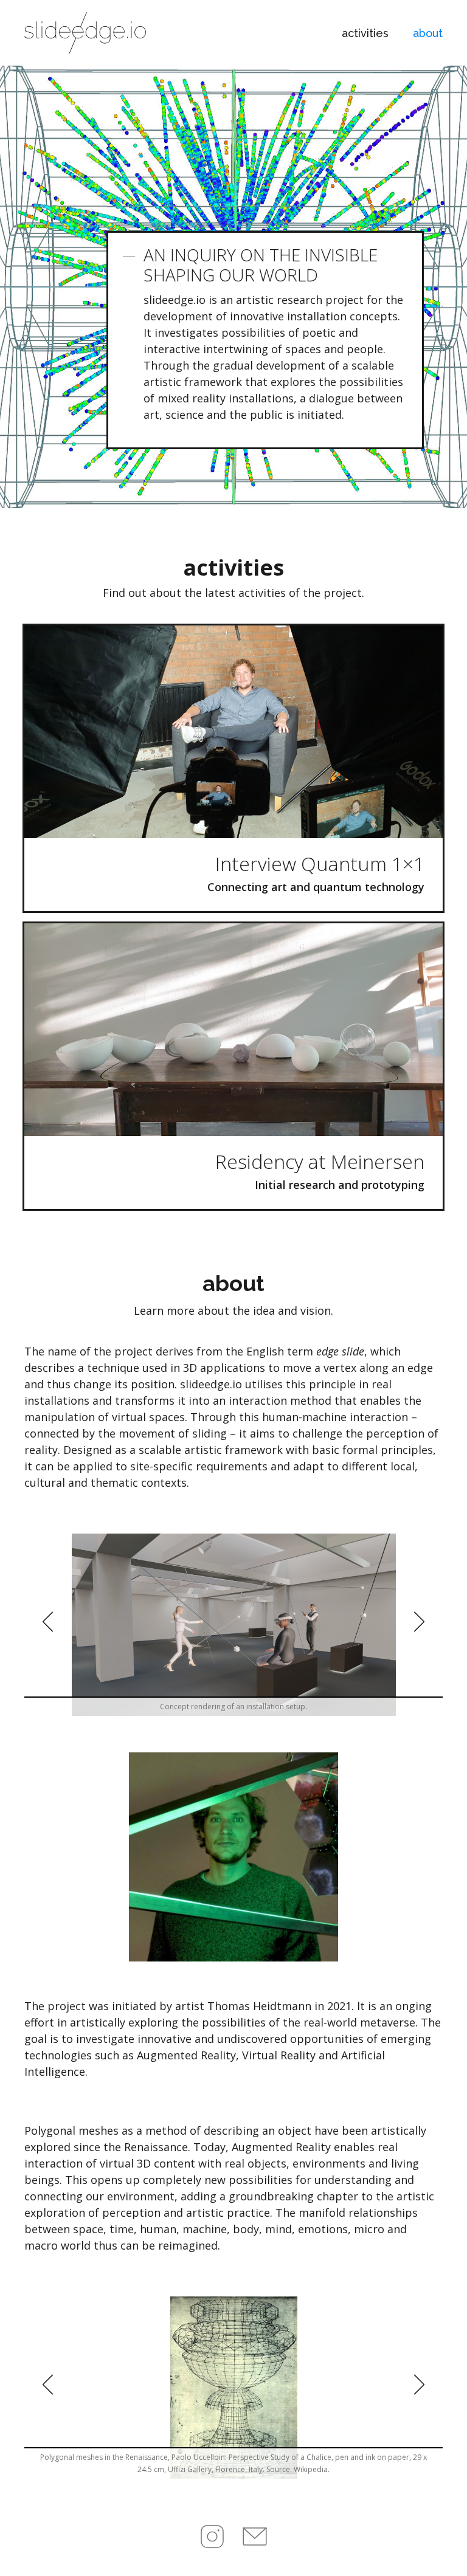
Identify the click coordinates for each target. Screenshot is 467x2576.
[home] (85, 33)
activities (365, 33)
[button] (49, 1625)
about (428, 33)
